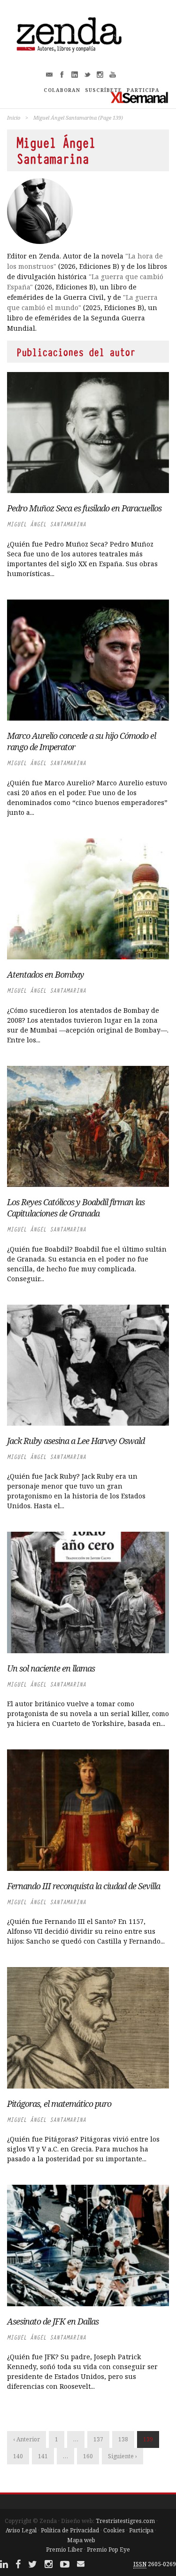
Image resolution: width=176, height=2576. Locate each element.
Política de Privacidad (70, 2530)
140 (18, 2456)
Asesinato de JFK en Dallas (53, 2321)
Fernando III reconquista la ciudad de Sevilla (84, 1886)
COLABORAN (62, 90)
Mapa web (81, 2540)
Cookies (114, 2530)
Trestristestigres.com (125, 2521)
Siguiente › (122, 2456)
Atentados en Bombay (46, 974)
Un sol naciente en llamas (51, 1668)
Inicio (14, 118)
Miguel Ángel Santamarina (46, 524)
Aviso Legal (21, 2530)
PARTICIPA (143, 90)
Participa (141, 2530)
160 (88, 2456)
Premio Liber (64, 2549)
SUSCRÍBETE (103, 90)
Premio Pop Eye (108, 2549)
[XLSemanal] (140, 97)
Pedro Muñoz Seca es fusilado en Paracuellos (84, 508)
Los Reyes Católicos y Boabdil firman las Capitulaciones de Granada (76, 1208)
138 (123, 2439)
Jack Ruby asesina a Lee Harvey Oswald (76, 1441)
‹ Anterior (27, 2439)
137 (98, 2439)
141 (43, 2456)
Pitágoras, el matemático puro (59, 2104)
